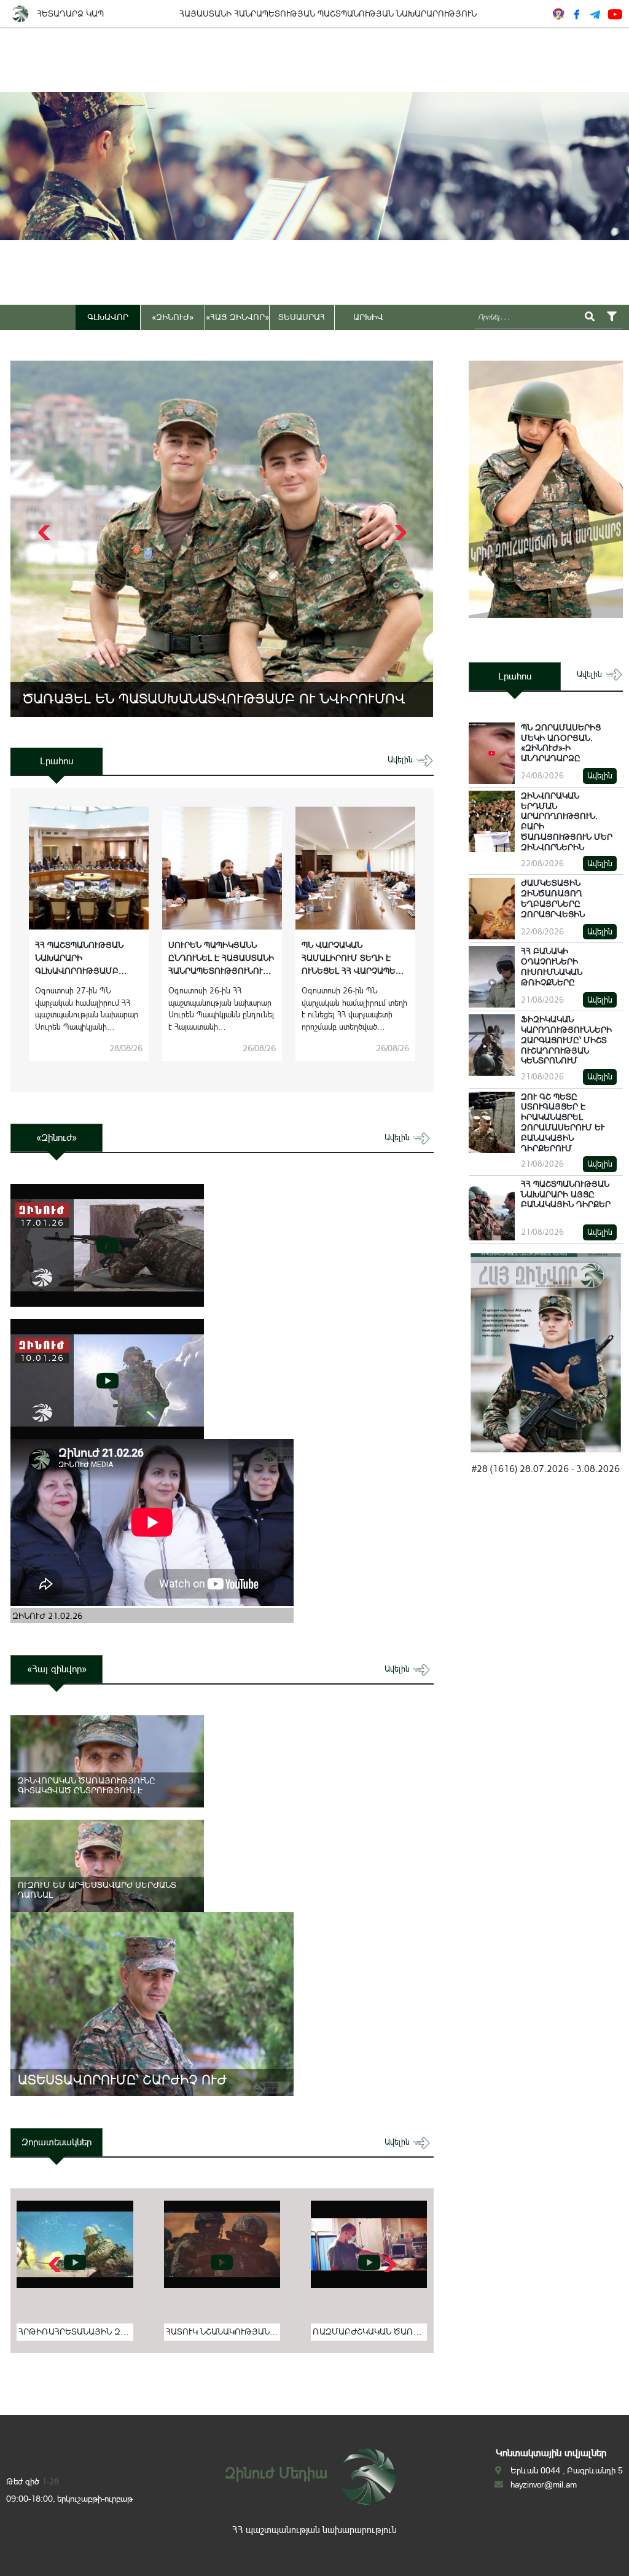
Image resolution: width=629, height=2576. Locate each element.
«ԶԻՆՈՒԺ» (173, 317)
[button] (399, 533)
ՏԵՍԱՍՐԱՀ (302, 317)
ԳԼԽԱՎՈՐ (108, 317)
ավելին (401, 760)
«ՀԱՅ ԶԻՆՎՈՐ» (237, 317)
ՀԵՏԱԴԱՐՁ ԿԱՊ (70, 14)
